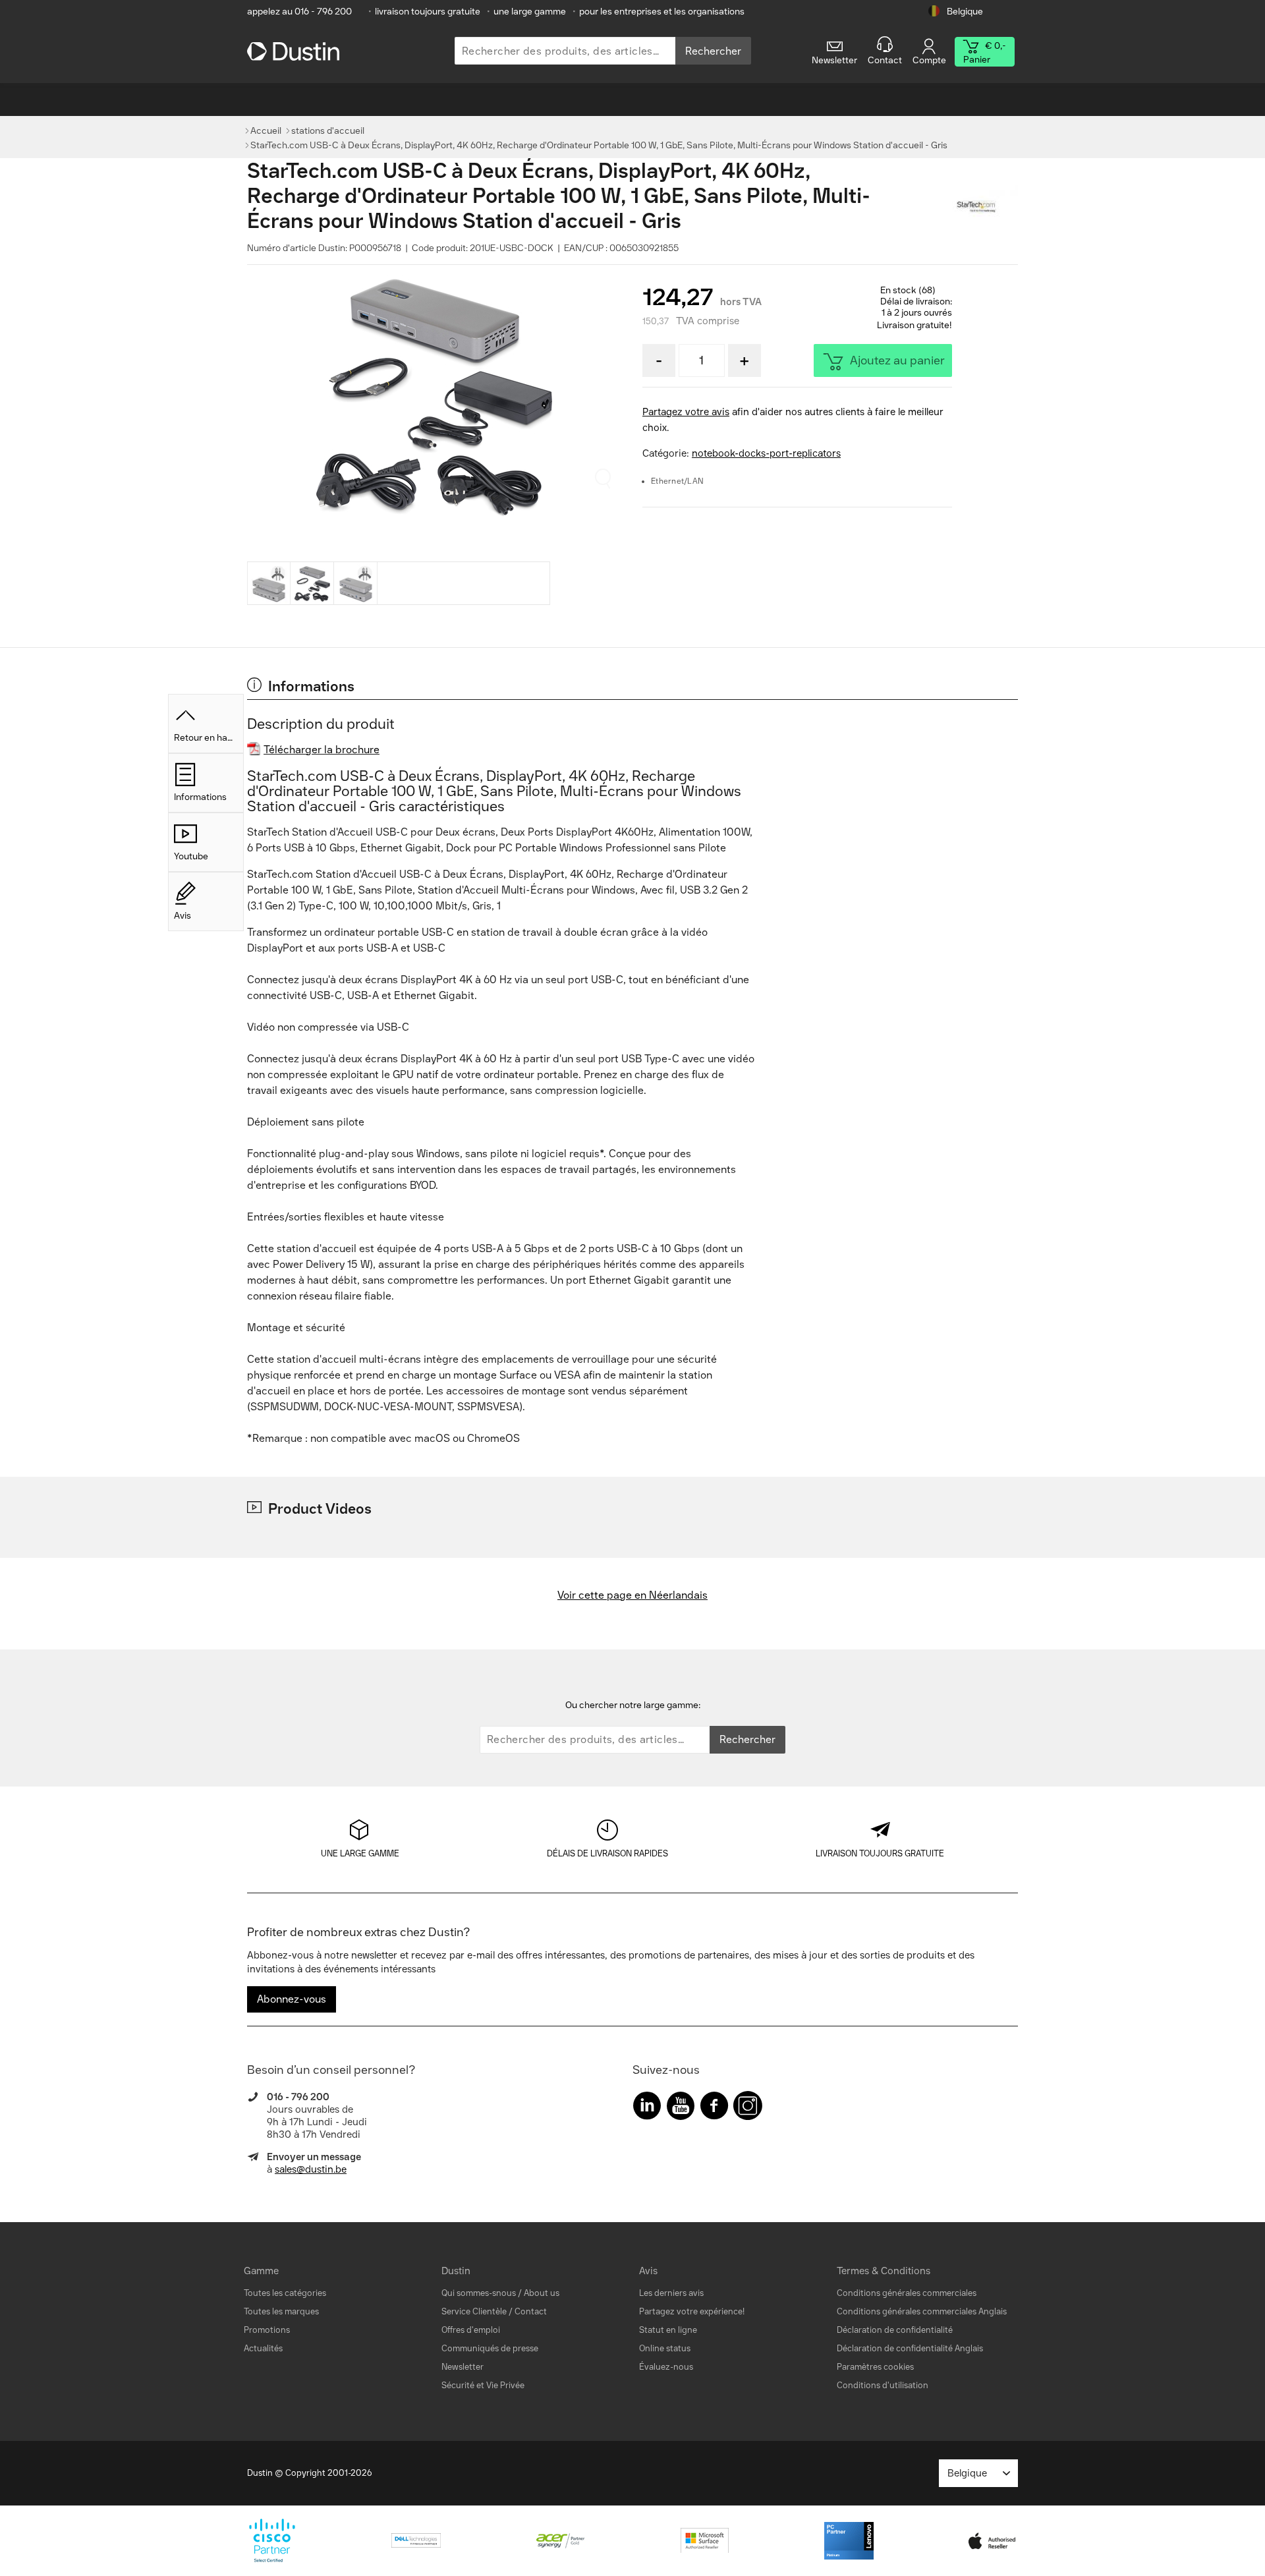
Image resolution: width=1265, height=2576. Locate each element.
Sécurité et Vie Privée (483, 2385)
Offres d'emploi (471, 2330)
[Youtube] (681, 2108)
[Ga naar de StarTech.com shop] (985, 208)
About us (542, 2293)
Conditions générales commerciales (907, 2293)
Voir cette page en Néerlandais (632, 1595)
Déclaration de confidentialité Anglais (910, 2348)
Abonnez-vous (292, 1999)
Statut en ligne (668, 2330)
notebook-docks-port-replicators (766, 453)
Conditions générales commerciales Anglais (922, 2311)
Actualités (263, 2348)
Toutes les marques (281, 2311)
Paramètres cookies (875, 2367)
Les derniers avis (671, 2293)
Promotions (267, 2330)
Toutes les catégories (285, 2293)
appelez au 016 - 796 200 (299, 12)
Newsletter (463, 2367)
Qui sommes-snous (479, 2293)
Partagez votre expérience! (692, 2311)
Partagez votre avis (686, 412)
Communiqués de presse (490, 2348)
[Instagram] (748, 2108)
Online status (665, 2348)
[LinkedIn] (647, 2108)
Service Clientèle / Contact (494, 2311)
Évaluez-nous (666, 2367)
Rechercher (713, 51)
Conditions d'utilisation (883, 2385)
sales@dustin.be (311, 2169)
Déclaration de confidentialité (895, 2330)
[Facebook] (714, 2108)
